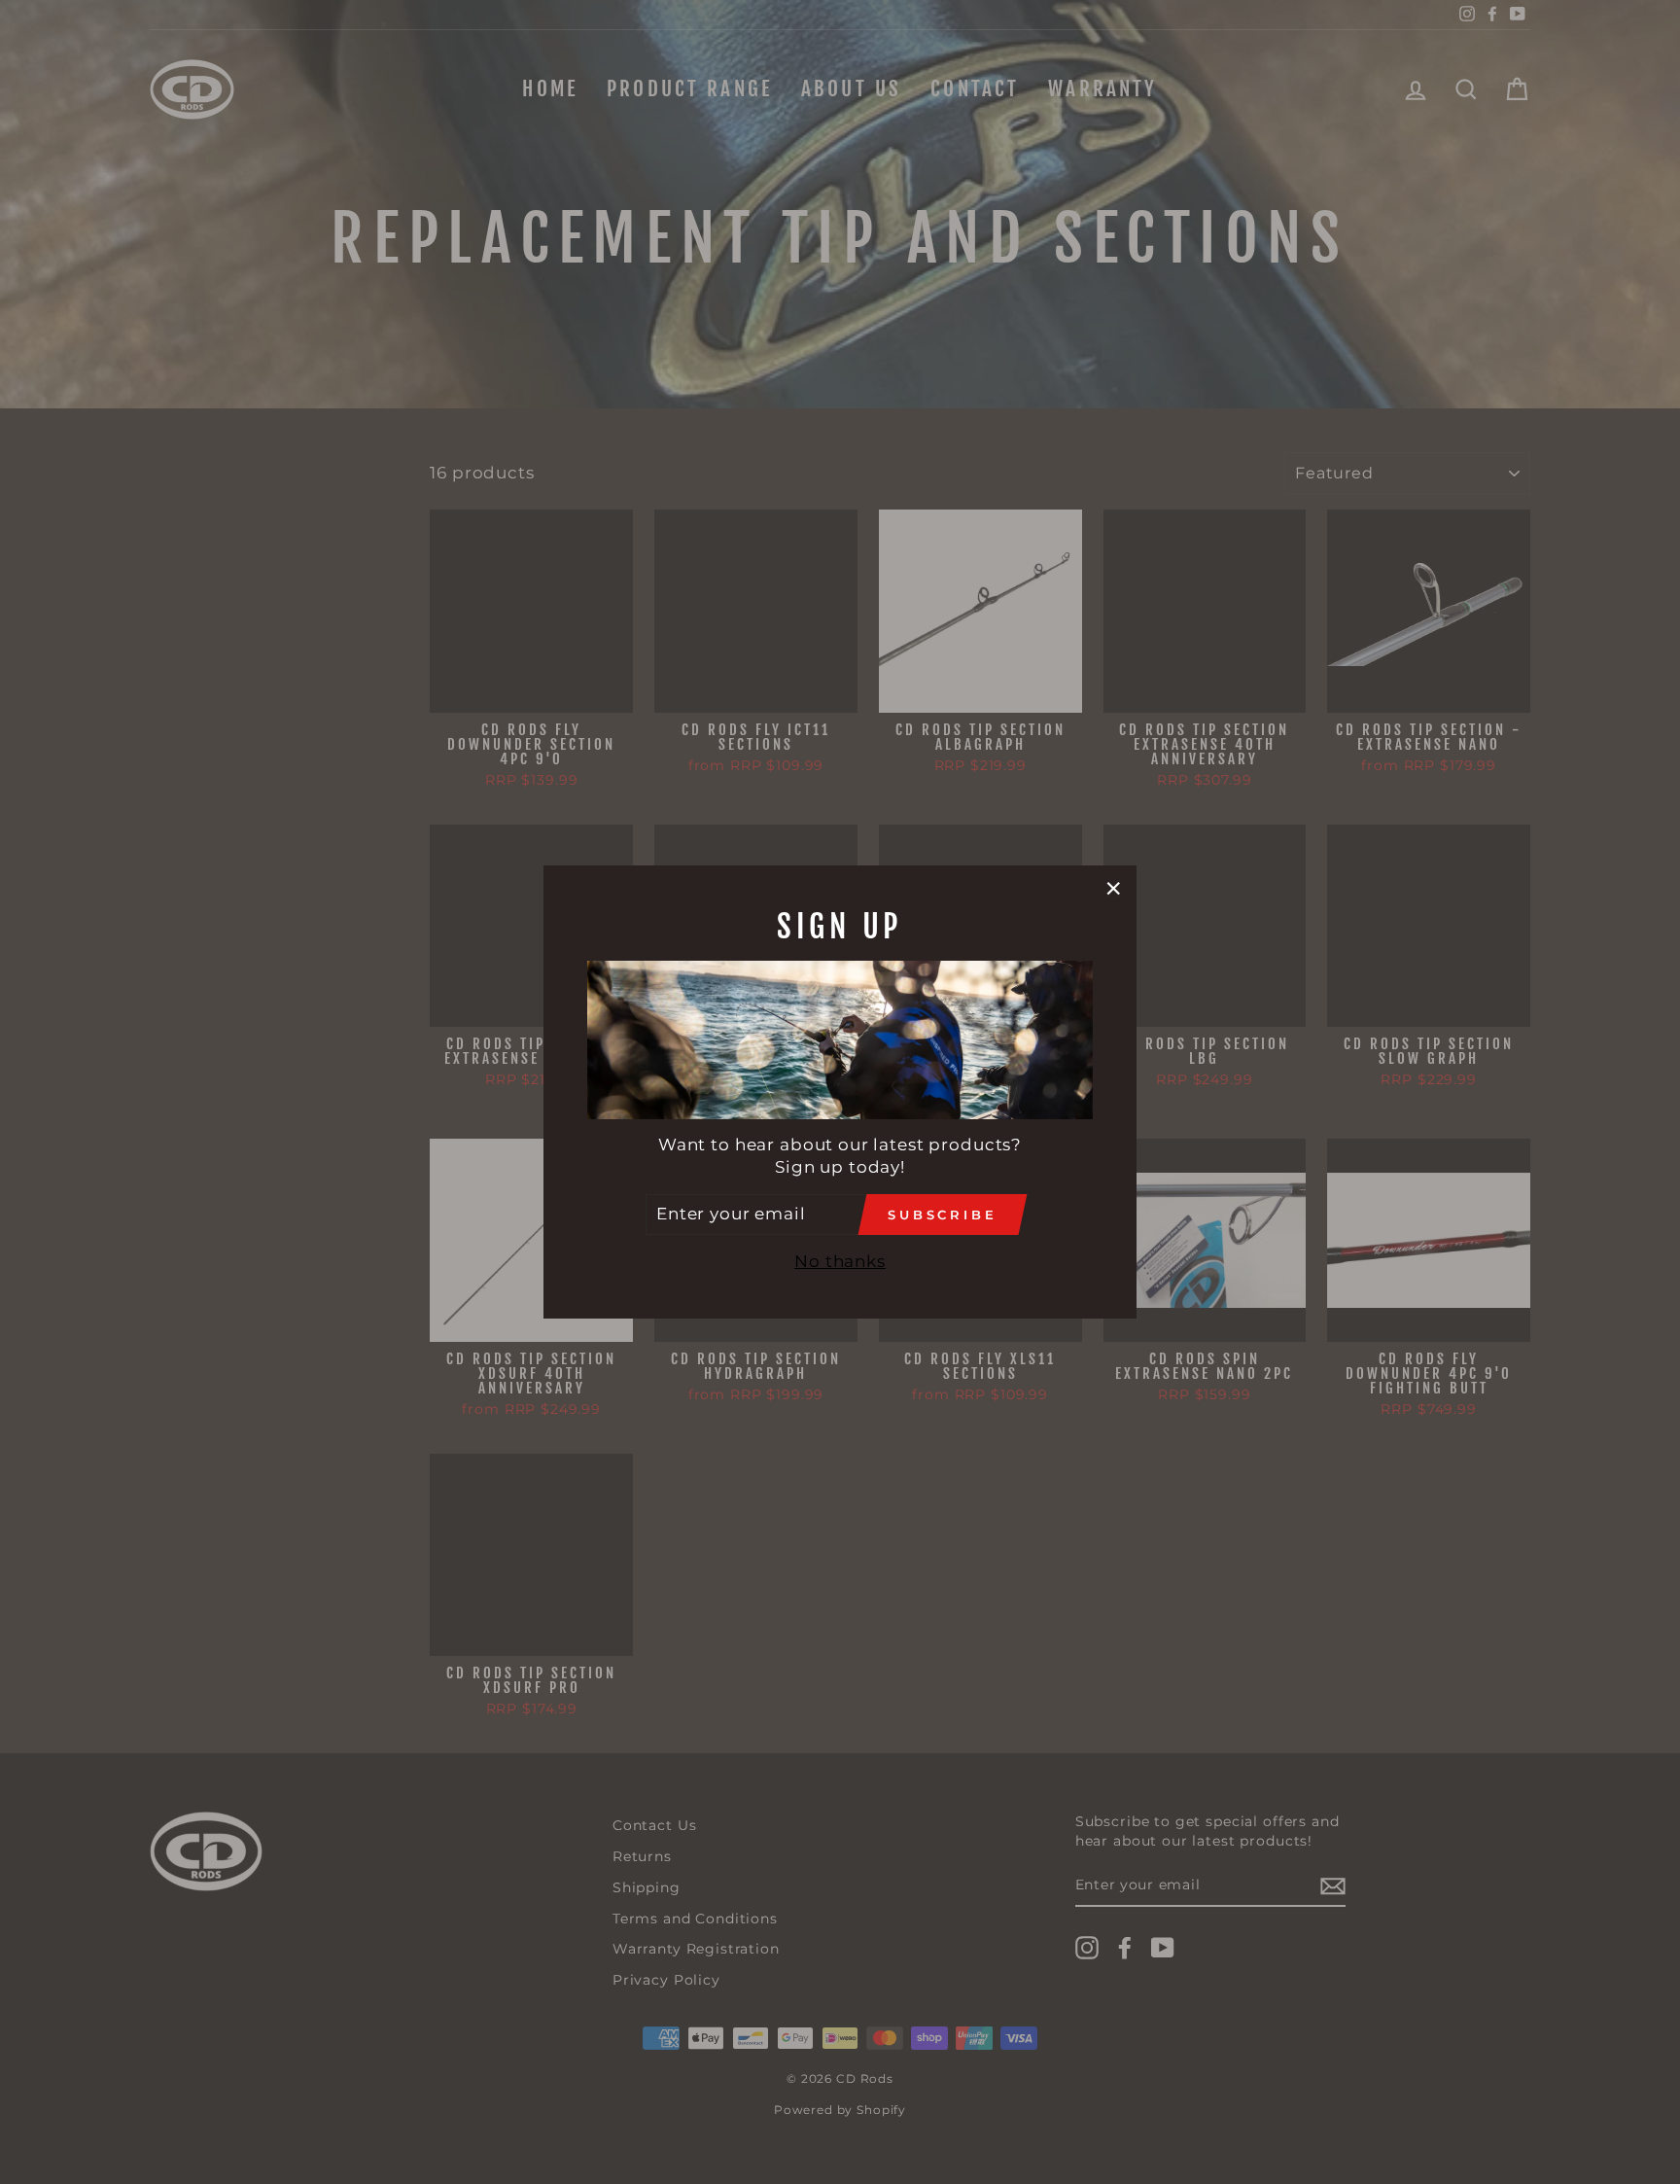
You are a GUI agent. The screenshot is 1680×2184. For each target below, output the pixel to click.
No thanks (840, 1261)
